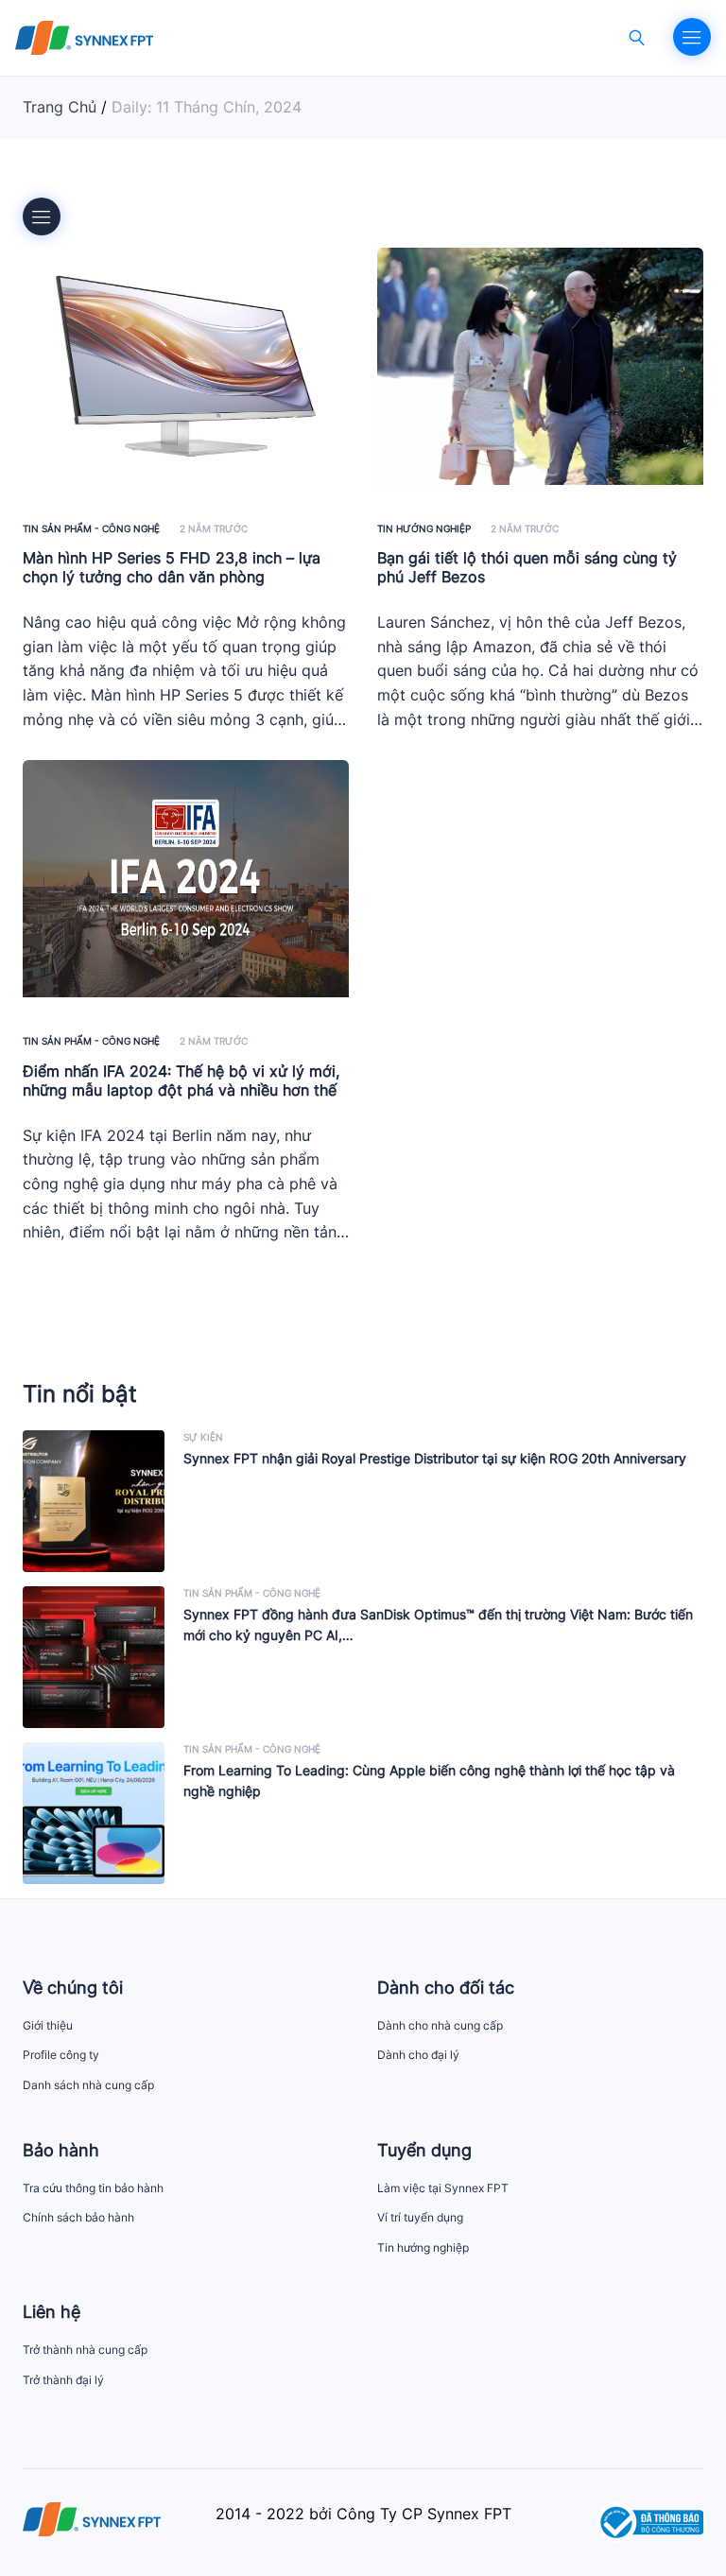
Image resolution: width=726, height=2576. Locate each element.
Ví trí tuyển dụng (420, 2217)
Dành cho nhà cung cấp (440, 2025)
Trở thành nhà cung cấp (85, 2350)
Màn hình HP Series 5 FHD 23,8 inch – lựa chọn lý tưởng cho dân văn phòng (172, 567)
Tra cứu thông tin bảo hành (93, 2188)
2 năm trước (214, 528)
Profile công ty (61, 2055)
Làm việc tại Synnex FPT (443, 2188)
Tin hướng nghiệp (424, 528)
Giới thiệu (48, 2025)
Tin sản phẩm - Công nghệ (91, 528)
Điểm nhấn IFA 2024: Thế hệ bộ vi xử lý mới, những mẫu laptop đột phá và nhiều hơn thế (181, 1081)
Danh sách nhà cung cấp (88, 2085)
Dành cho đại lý (418, 2055)
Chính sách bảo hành (78, 2217)
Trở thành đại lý (63, 2380)
